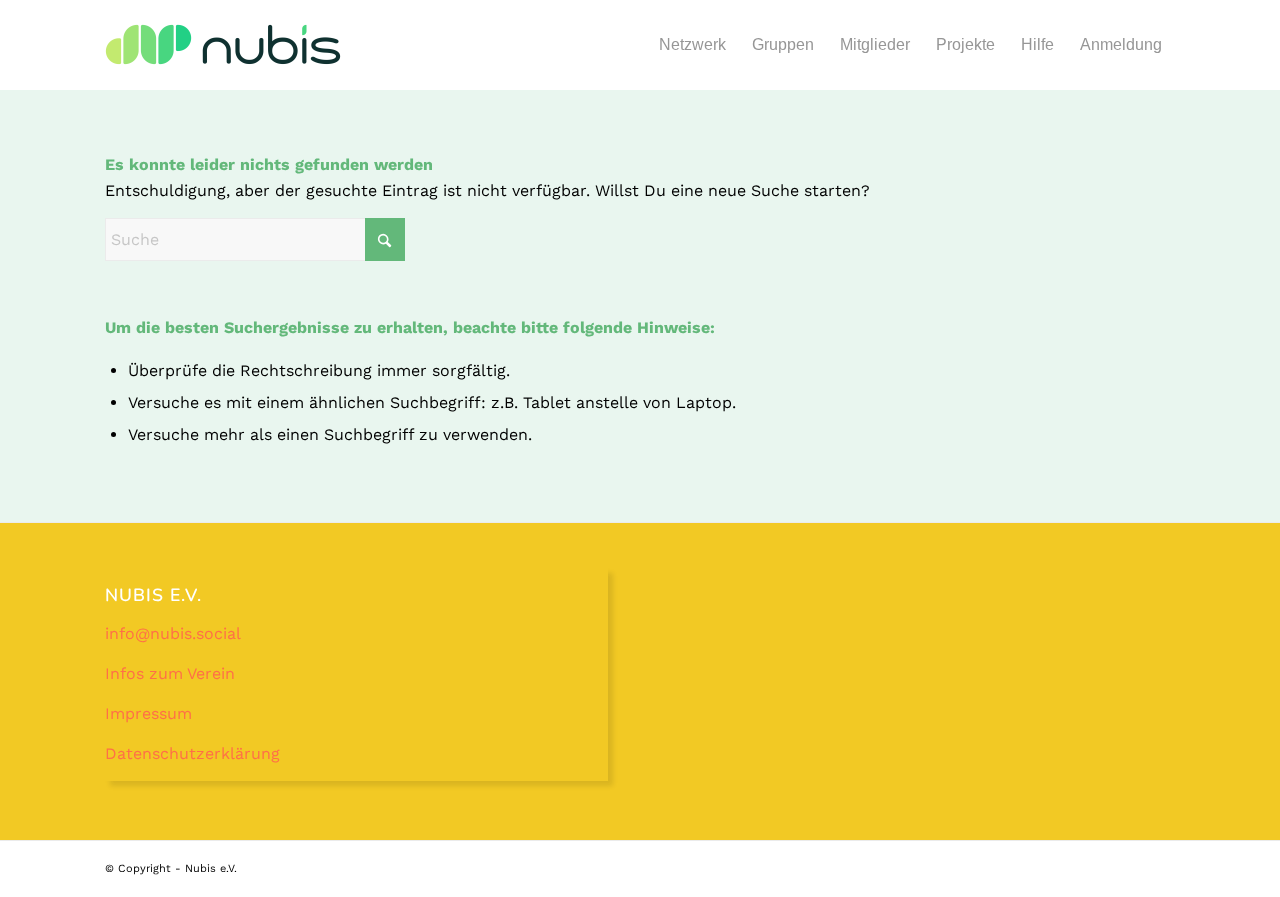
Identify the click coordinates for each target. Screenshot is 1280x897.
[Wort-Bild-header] (223, 57)
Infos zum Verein (170, 673)
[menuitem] (692, 45)
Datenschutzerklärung (192, 753)
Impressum (148, 713)
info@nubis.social (173, 633)
